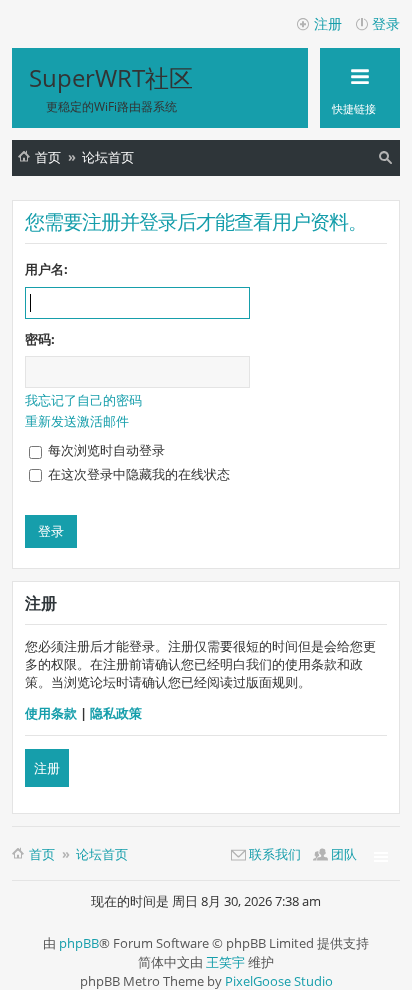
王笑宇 (225, 962)
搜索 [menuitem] (387, 160)
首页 (48, 157)
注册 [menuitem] (328, 23)
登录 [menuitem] (386, 23)
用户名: (46, 269)
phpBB (79, 943)
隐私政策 (116, 713)
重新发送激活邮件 (77, 421)
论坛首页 (108, 157)
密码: (40, 339)
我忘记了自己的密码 (83, 400)
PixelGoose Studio (279, 981)
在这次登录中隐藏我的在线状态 (137, 474)
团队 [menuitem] (344, 854)
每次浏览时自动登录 (105, 450)
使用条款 (51, 713)
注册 (47, 768)
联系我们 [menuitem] (275, 854)
